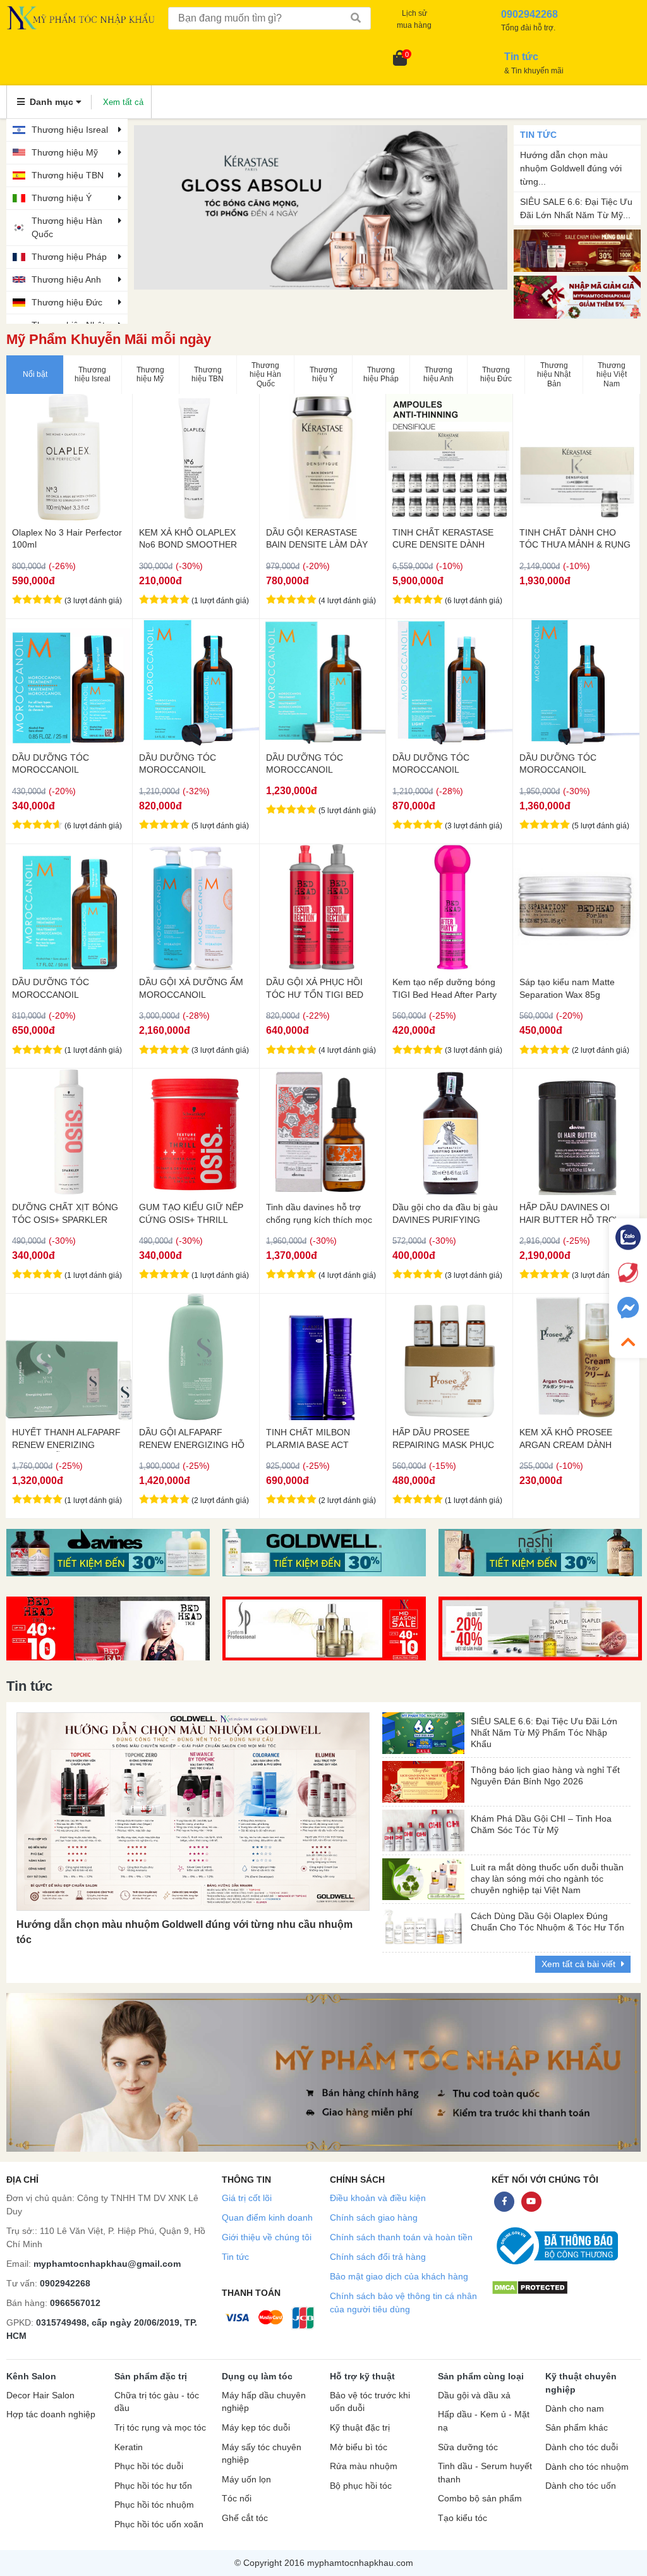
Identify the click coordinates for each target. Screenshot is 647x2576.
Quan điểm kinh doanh (267, 2217)
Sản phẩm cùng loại (481, 2376)
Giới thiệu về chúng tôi (267, 2237)
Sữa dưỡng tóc (468, 2447)
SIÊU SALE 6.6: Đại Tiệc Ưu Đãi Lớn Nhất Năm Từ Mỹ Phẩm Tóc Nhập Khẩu (544, 1730)
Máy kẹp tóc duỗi (256, 2428)
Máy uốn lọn (246, 2480)
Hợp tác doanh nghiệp (51, 2414)
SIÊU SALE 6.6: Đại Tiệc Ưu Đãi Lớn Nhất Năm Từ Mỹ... (576, 208)
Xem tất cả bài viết (580, 1964)
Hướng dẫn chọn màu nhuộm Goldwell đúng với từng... (571, 168)
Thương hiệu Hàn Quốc (67, 227)
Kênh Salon (31, 2376)
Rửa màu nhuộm (364, 2466)
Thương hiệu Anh (66, 279)
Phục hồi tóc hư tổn (153, 2486)
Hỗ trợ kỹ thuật (362, 2376)
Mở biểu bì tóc (359, 2447)
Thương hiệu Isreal (70, 130)
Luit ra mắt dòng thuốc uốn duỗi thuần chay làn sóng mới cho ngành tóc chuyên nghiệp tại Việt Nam (547, 1876)
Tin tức (235, 2257)
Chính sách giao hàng (374, 2217)
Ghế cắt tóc (245, 2518)
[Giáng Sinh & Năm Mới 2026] (577, 296)
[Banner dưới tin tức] (323, 2072)
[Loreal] (324, 1553)
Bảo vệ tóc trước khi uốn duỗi (370, 2402)
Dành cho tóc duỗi (582, 2447)
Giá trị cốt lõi (247, 2198)
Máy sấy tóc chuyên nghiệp (262, 2454)
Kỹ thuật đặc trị (360, 2428)
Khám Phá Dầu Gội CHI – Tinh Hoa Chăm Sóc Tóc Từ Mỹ (541, 1824)
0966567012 (75, 2303)
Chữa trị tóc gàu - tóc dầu (157, 2402)
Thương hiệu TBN (68, 175)
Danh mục (51, 102)
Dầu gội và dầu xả (474, 2395)
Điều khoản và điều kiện (378, 2198)
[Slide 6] (108, 1628)
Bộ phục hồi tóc (361, 2486)
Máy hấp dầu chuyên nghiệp (264, 2402)
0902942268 (65, 2283)
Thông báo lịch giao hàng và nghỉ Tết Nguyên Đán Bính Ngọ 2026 (545, 1776)
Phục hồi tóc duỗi (149, 2466)
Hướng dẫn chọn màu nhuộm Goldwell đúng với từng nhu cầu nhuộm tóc (184, 1932)
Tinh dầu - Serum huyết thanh (485, 2473)
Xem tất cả (123, 102)
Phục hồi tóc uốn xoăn (159, 2524)
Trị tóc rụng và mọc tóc (160, 2428)
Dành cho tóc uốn (581, 2486)
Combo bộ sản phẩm (480, 2499)
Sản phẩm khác (577, 2428)
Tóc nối (237, 2499)
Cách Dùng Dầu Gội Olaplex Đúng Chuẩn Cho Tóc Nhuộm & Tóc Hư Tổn (547, 1922)
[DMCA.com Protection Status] (530, 2287)
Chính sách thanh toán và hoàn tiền (401, 2237)
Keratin (129, 2447)
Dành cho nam (575, 2409)
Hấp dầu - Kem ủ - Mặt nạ (484, 2421)
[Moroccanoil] (321, 207)
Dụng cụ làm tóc (257, 2376)
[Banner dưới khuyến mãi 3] (108, 1553)
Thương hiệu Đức (67, 302)
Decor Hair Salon (40, 2395)
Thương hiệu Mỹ (65, 152)
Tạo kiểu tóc (463, 2518)
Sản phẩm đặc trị (151, 2376)
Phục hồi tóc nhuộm (154, 2505)
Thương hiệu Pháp (69, 257)
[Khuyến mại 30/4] (577, 250)
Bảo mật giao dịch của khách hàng (399, 2276)
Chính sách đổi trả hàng (378, 2257)
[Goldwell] (324, 1628)
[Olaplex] (540, 1628)
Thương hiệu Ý (62, 198)
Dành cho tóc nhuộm (587, 2467)
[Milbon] (540, 1553)
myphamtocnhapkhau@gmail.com (107, 2264)
